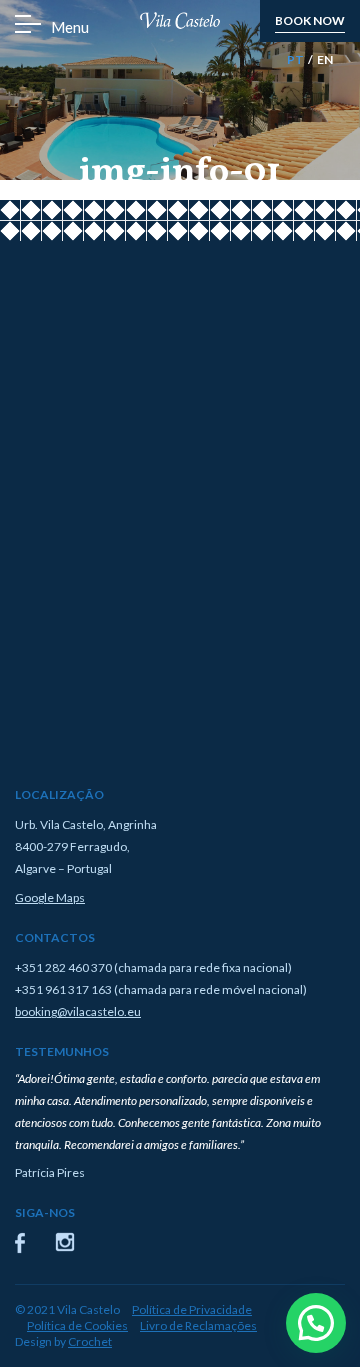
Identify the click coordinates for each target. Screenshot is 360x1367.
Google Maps (50, 897)
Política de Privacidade (192, 1309)
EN (325, 59)
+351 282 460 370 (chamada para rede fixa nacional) (153, 967)
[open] (28, 24)
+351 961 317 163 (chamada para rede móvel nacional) (161, 989)
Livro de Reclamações (198, 1325)
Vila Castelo (180, 21)
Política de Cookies (77, 1325)
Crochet (90, 1341)
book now (310, 20)
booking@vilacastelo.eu (78, 1011)
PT (295, 59)
